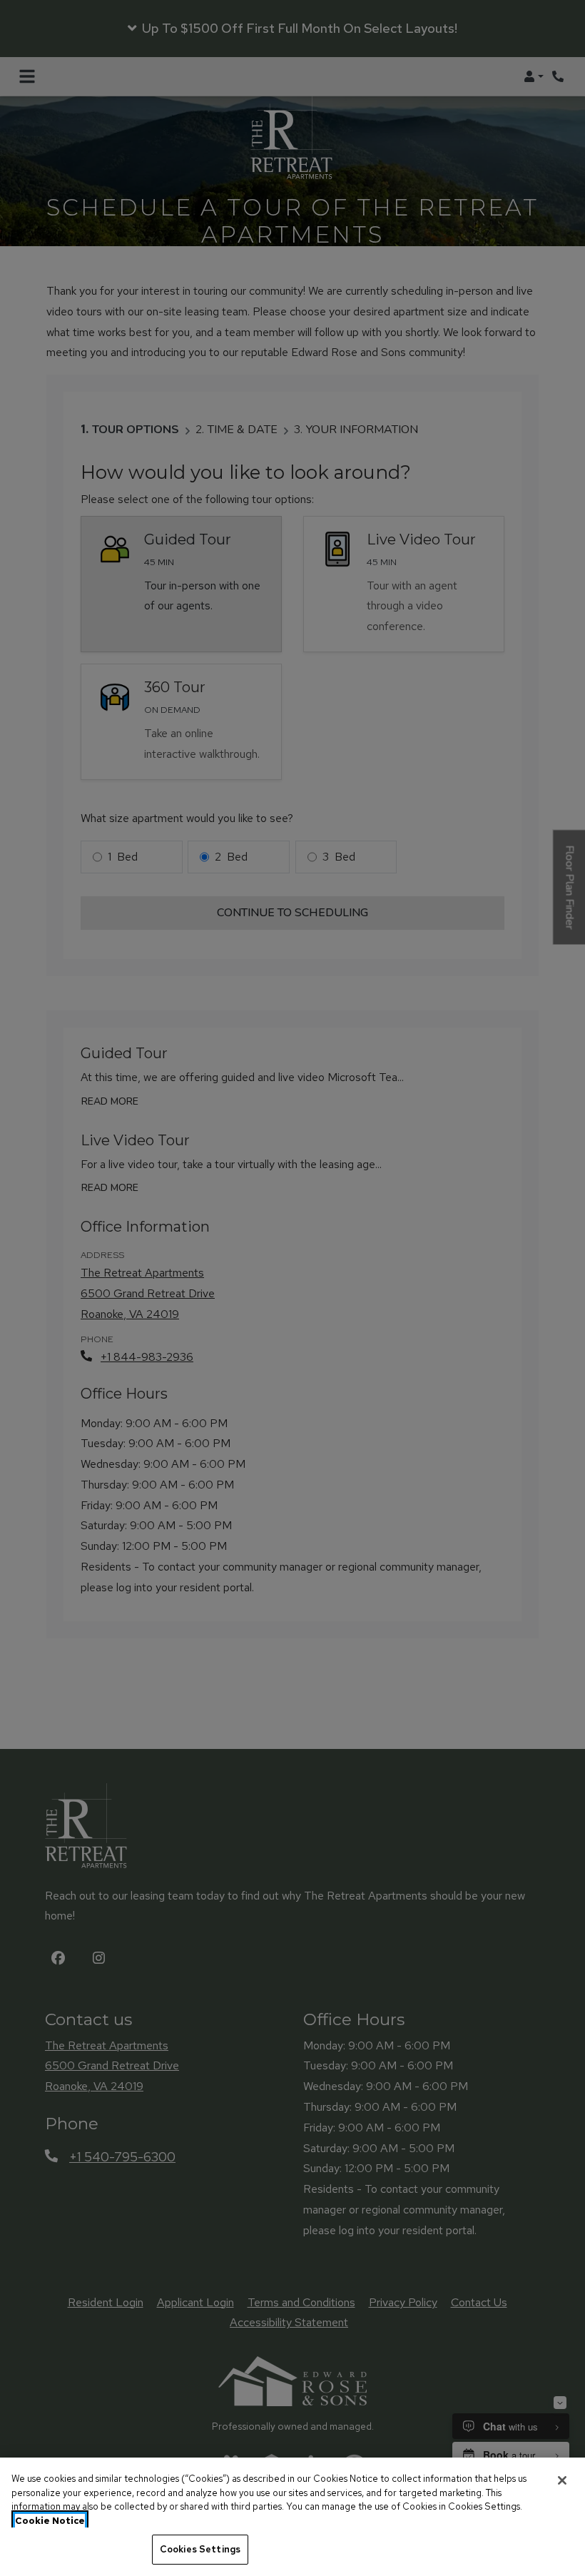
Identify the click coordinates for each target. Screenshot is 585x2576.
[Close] (562, 2480)
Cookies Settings (200, 2549)
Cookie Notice (50, 2521)
